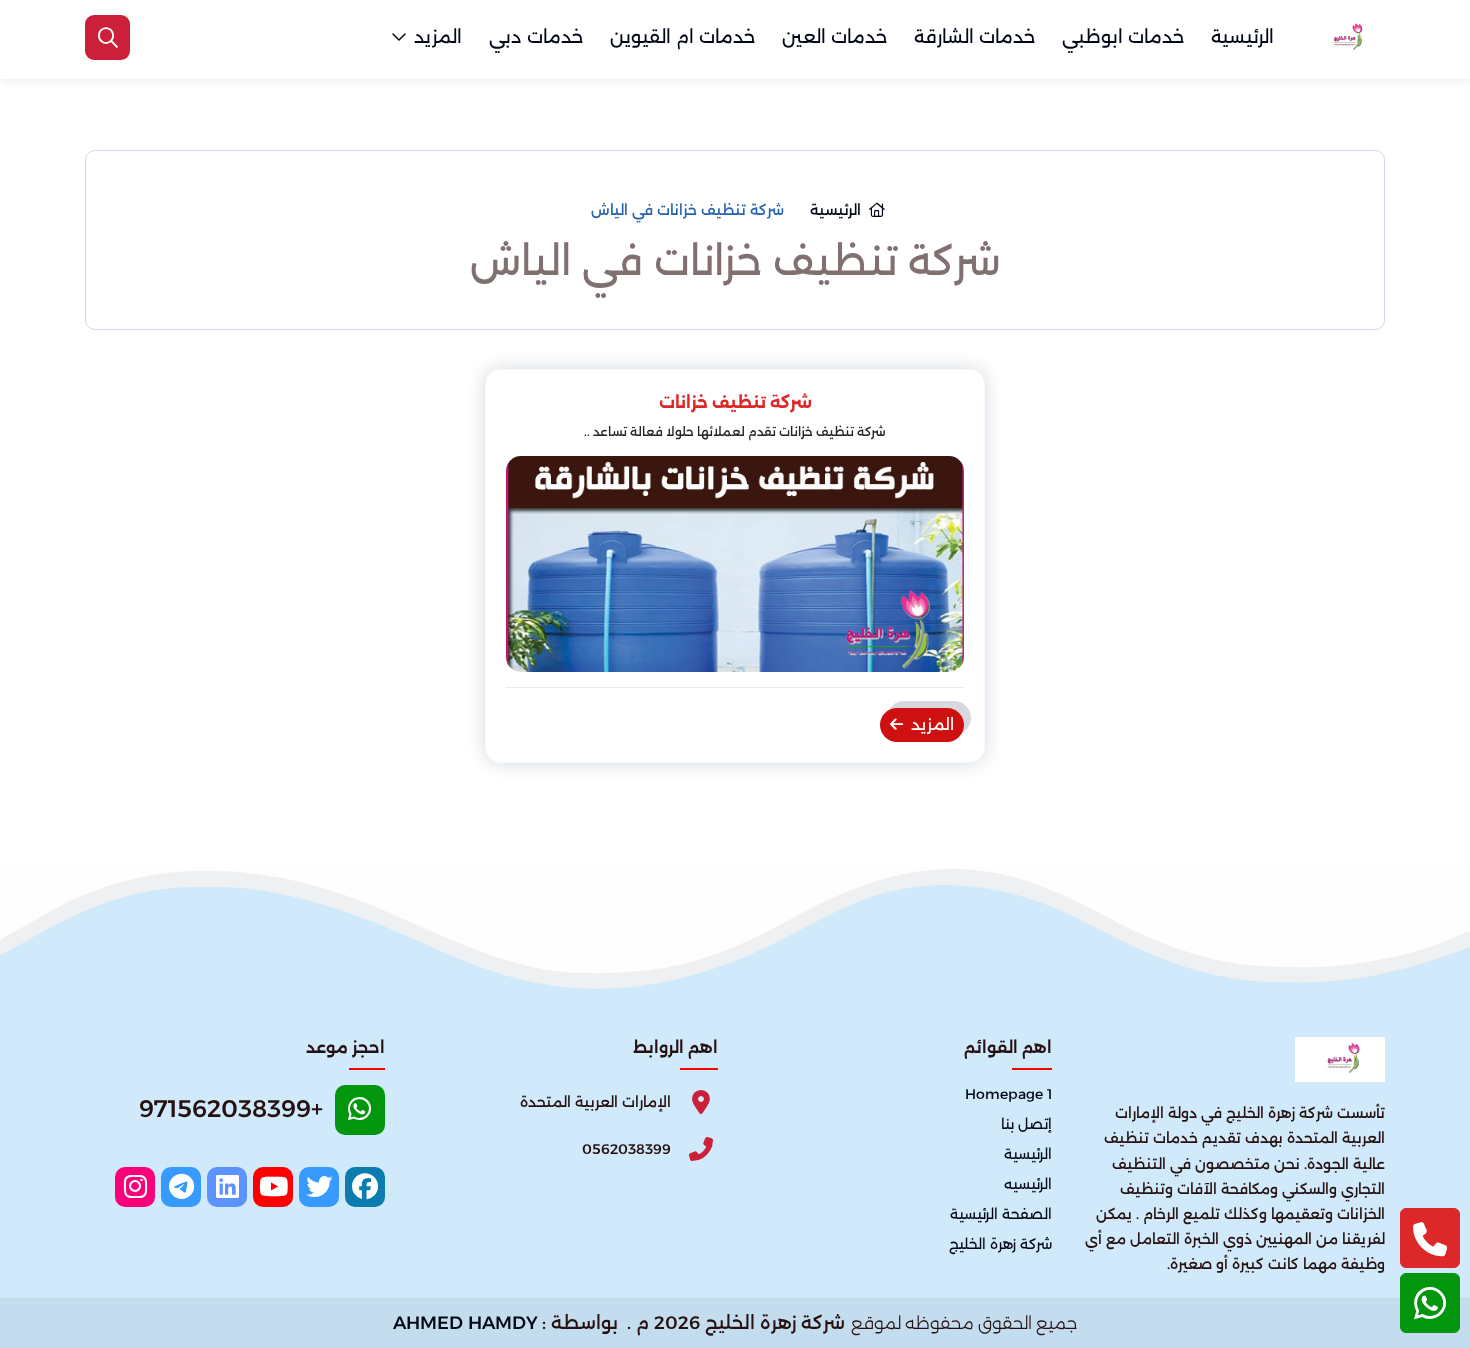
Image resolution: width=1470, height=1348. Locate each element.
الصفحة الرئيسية (1001, 1214)
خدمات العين (834, 37)
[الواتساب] (1430, 1303)
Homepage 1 (1008, 1094)
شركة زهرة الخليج (1000, 1244)
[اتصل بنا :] (1430, 1238)
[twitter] (319, 1187)
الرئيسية (1242, 37)
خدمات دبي (536, 37)
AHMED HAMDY (465, 1323)
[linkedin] (227, 1187)
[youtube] (273, 1187)
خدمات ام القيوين (682, 37)
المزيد (438, 37)
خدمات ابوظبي (1123, 37)
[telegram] (181, 1187)
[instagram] (135, 1187)
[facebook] (365, 1187)
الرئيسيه (1028, 1184)
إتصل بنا (1026, 1124)
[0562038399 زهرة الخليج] (1345, 38)
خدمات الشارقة (974, 37)
